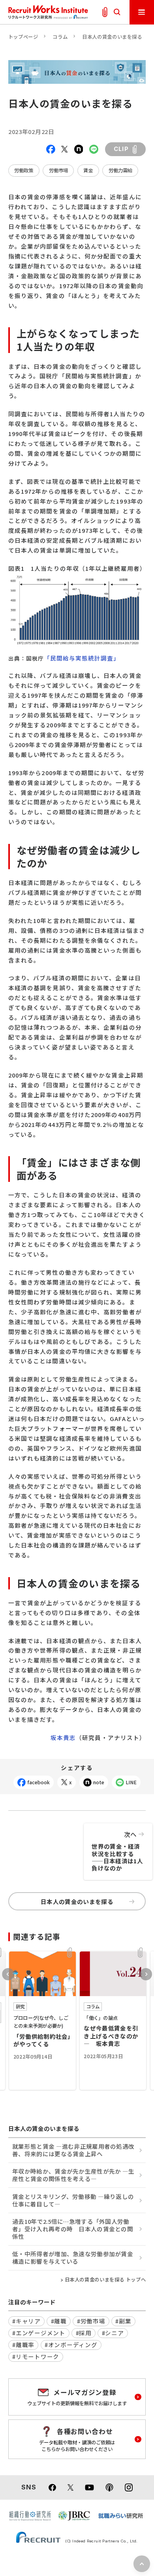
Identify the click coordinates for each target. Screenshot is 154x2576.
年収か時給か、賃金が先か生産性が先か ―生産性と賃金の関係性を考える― (73, 2175)
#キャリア (26, 2321)
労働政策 (24, 170)
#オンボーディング (71, 2345)
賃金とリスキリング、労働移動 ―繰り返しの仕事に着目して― (73, 2200)
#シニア (113, 2333)
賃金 (88, 170)
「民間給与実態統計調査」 (82, 658)
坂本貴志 (63, 1737)
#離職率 (23, 2345)
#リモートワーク (36, 2356)
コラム (60, 37)
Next (146, 1974)
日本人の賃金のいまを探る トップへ (105, 2280)
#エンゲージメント (39, 2333)
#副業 (123, 2321)
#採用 (84, 2333)
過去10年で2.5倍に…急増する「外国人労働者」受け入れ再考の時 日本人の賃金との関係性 (73, 2229)
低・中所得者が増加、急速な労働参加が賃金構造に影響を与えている (73, 2257)
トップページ (23, 37)
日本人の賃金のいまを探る (112, 37)
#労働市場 (91, 2321)
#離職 (59, 2321)
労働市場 (58, 170)
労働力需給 (120, 170)
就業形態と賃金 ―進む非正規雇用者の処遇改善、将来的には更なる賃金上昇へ (73, 2150)
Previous (8, 1974)
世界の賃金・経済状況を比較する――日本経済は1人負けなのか (117, 1851)
